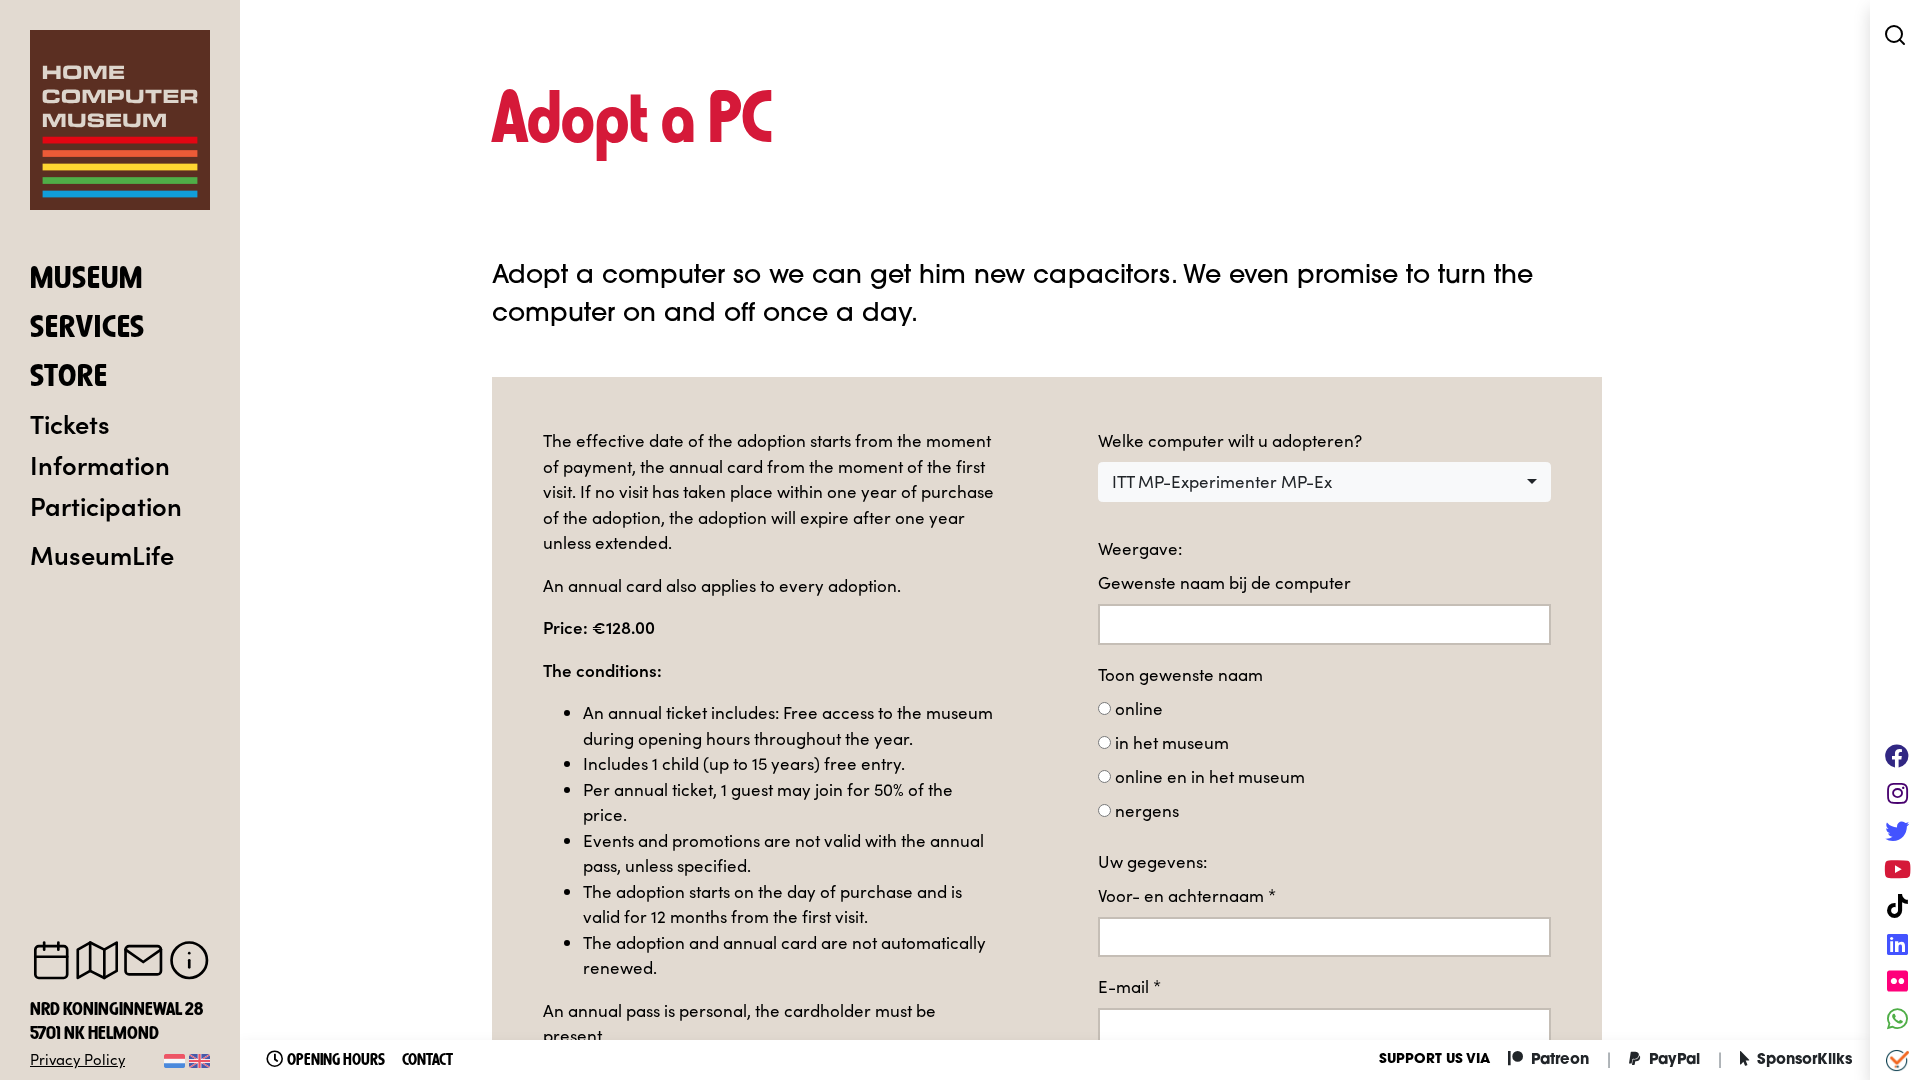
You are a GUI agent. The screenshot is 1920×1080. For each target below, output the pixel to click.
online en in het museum (1210, 776)
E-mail (1129, 986)
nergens (1147, 810)
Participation (106, 505)
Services (87, 329)
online (1139, 708)
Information (100, 464)
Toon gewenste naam (1180, 674)
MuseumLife (102, 554)
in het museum (1172, 742)
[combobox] (1324, 482)
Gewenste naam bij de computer (1224, 582)
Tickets (70, 423)
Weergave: (1140, 548)
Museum (86, 280)
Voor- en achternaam (1187, 895)
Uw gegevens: (1152, 861)
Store (69, 378)
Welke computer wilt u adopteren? (1230, 440)
